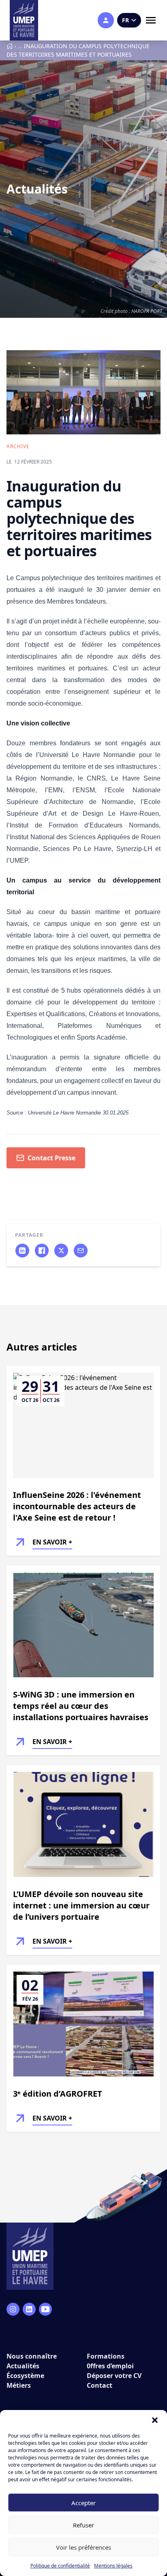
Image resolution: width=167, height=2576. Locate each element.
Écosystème (25, 2376)
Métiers (19, 2385)
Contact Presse (51, 1158)
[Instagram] (13, 2309)
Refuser (83, 2525)
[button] (155, 2420)
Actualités (23, 2366)
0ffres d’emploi (110, 2366)
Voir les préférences (83, 2547)
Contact (100, 2385)
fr (125, 20)
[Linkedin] (29, 2309)
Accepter (83, 2503)
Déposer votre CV (114, 2376)
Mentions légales (113, 2566)
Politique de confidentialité (60, 2566)
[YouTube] (45, 2309)
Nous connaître (32, 2356)
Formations (106, 2356)
